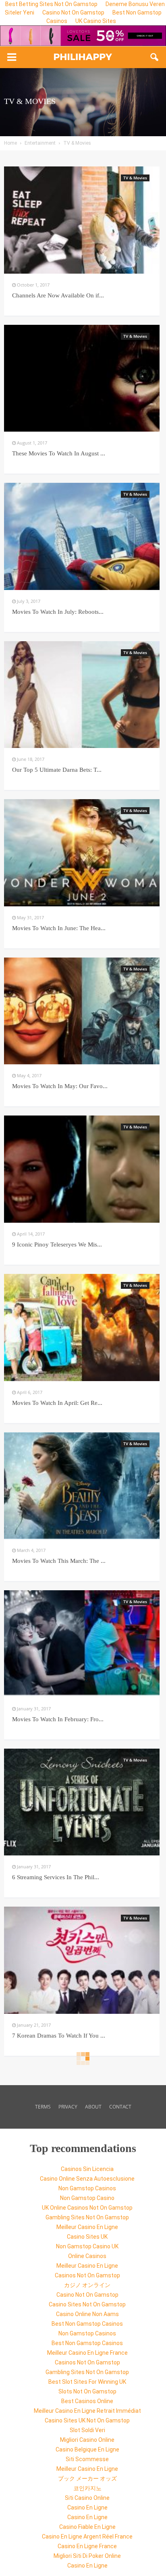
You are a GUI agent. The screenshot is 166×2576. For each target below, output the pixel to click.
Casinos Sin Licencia (87, 2169)
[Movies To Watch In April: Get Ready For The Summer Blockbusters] (82, 1327)
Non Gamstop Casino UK (87, 2246)
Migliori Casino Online (87, 2440)
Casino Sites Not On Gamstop (87, 2304)
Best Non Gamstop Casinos (87, 2324)
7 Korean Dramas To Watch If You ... (59, 2036)
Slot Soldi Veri (87, 2430)
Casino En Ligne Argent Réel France (87, 2537)
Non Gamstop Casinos (87, 2188)
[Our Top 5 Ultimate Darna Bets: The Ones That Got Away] (82, 695)
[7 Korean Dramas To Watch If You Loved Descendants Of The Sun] (82, 1960)
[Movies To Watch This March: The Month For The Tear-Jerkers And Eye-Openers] (82, 1486)
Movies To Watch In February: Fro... (58, 1719)
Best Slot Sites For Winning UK (87, 2382)
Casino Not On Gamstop (73, 12)
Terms (43, 2107)
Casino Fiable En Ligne (87, 2527)
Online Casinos (87, 2256)
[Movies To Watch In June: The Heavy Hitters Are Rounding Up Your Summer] (82, 853)
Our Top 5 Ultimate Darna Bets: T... (57, 770)
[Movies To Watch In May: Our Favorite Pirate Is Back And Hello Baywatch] (82, 1011)
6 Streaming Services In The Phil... (56, 1877)
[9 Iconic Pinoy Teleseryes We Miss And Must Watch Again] (82, 1169)
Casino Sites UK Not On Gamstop (87, 2420)
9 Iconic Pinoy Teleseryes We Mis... (57, 1244)
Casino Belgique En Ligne (87, 2449)
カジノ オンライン (87, 2285)
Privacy (68, 2107)
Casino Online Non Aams (87, 2314)
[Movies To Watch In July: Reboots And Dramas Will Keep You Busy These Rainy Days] (82, 536)
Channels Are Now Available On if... (58, 295)
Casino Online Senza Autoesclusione (87, 2179)
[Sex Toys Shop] (83, 36)
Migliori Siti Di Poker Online (87, 2556)
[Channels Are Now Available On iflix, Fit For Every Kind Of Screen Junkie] (82, 220)
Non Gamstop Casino (87, 2198)
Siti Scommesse (87, 2459)
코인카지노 (87, 2488)
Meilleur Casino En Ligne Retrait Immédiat (87, 2411)
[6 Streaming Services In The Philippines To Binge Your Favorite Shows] (82, 1802)
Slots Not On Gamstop (87, 2391)
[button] (155, 57)
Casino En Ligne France (87, 2546)
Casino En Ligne (87, 2507)
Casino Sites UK (87, 2237)
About (93, 2107)
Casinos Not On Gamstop (87, 2275)
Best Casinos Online (87, 2401)
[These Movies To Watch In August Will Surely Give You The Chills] (82, 378)
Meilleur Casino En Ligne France (87, 2353)
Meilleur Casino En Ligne (87, 2227)
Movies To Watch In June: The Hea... (59, 928)
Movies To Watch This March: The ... (59, 1561)
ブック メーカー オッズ (87, 2478)
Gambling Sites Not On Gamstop (87, 2217)
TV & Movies (135, 178)
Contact (120, 2107)
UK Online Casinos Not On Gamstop (87, 2208)
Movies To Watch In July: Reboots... (58, 612)
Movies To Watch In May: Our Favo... (60, 1086)
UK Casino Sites (96, 21)
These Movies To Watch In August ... (59, 453)
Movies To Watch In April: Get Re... (57, 1403)
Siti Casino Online (87, 2498)
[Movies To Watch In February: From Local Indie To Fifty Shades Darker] (82, 1644)
